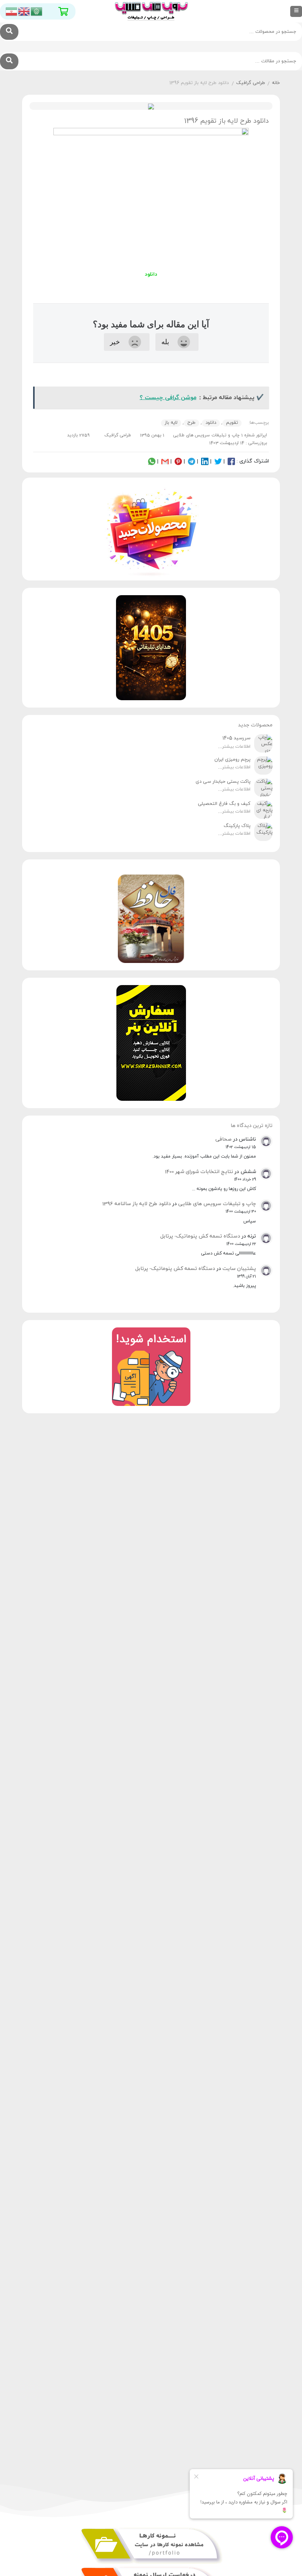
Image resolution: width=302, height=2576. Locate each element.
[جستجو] (9, 32)
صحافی (224, 1139)
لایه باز (171, 423)
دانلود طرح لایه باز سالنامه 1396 (136, 1204)
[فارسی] (12, 11)
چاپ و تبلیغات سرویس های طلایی (217, 1204)
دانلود (211, 423)
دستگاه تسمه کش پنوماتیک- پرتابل (200, 1236)
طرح (192, 423)
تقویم (232, 423)
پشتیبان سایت (239, 1269)
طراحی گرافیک (251, 83)
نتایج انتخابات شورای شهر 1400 (199, 1172)
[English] (24, 11)
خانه (276, 83)
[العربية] (37, 11)
